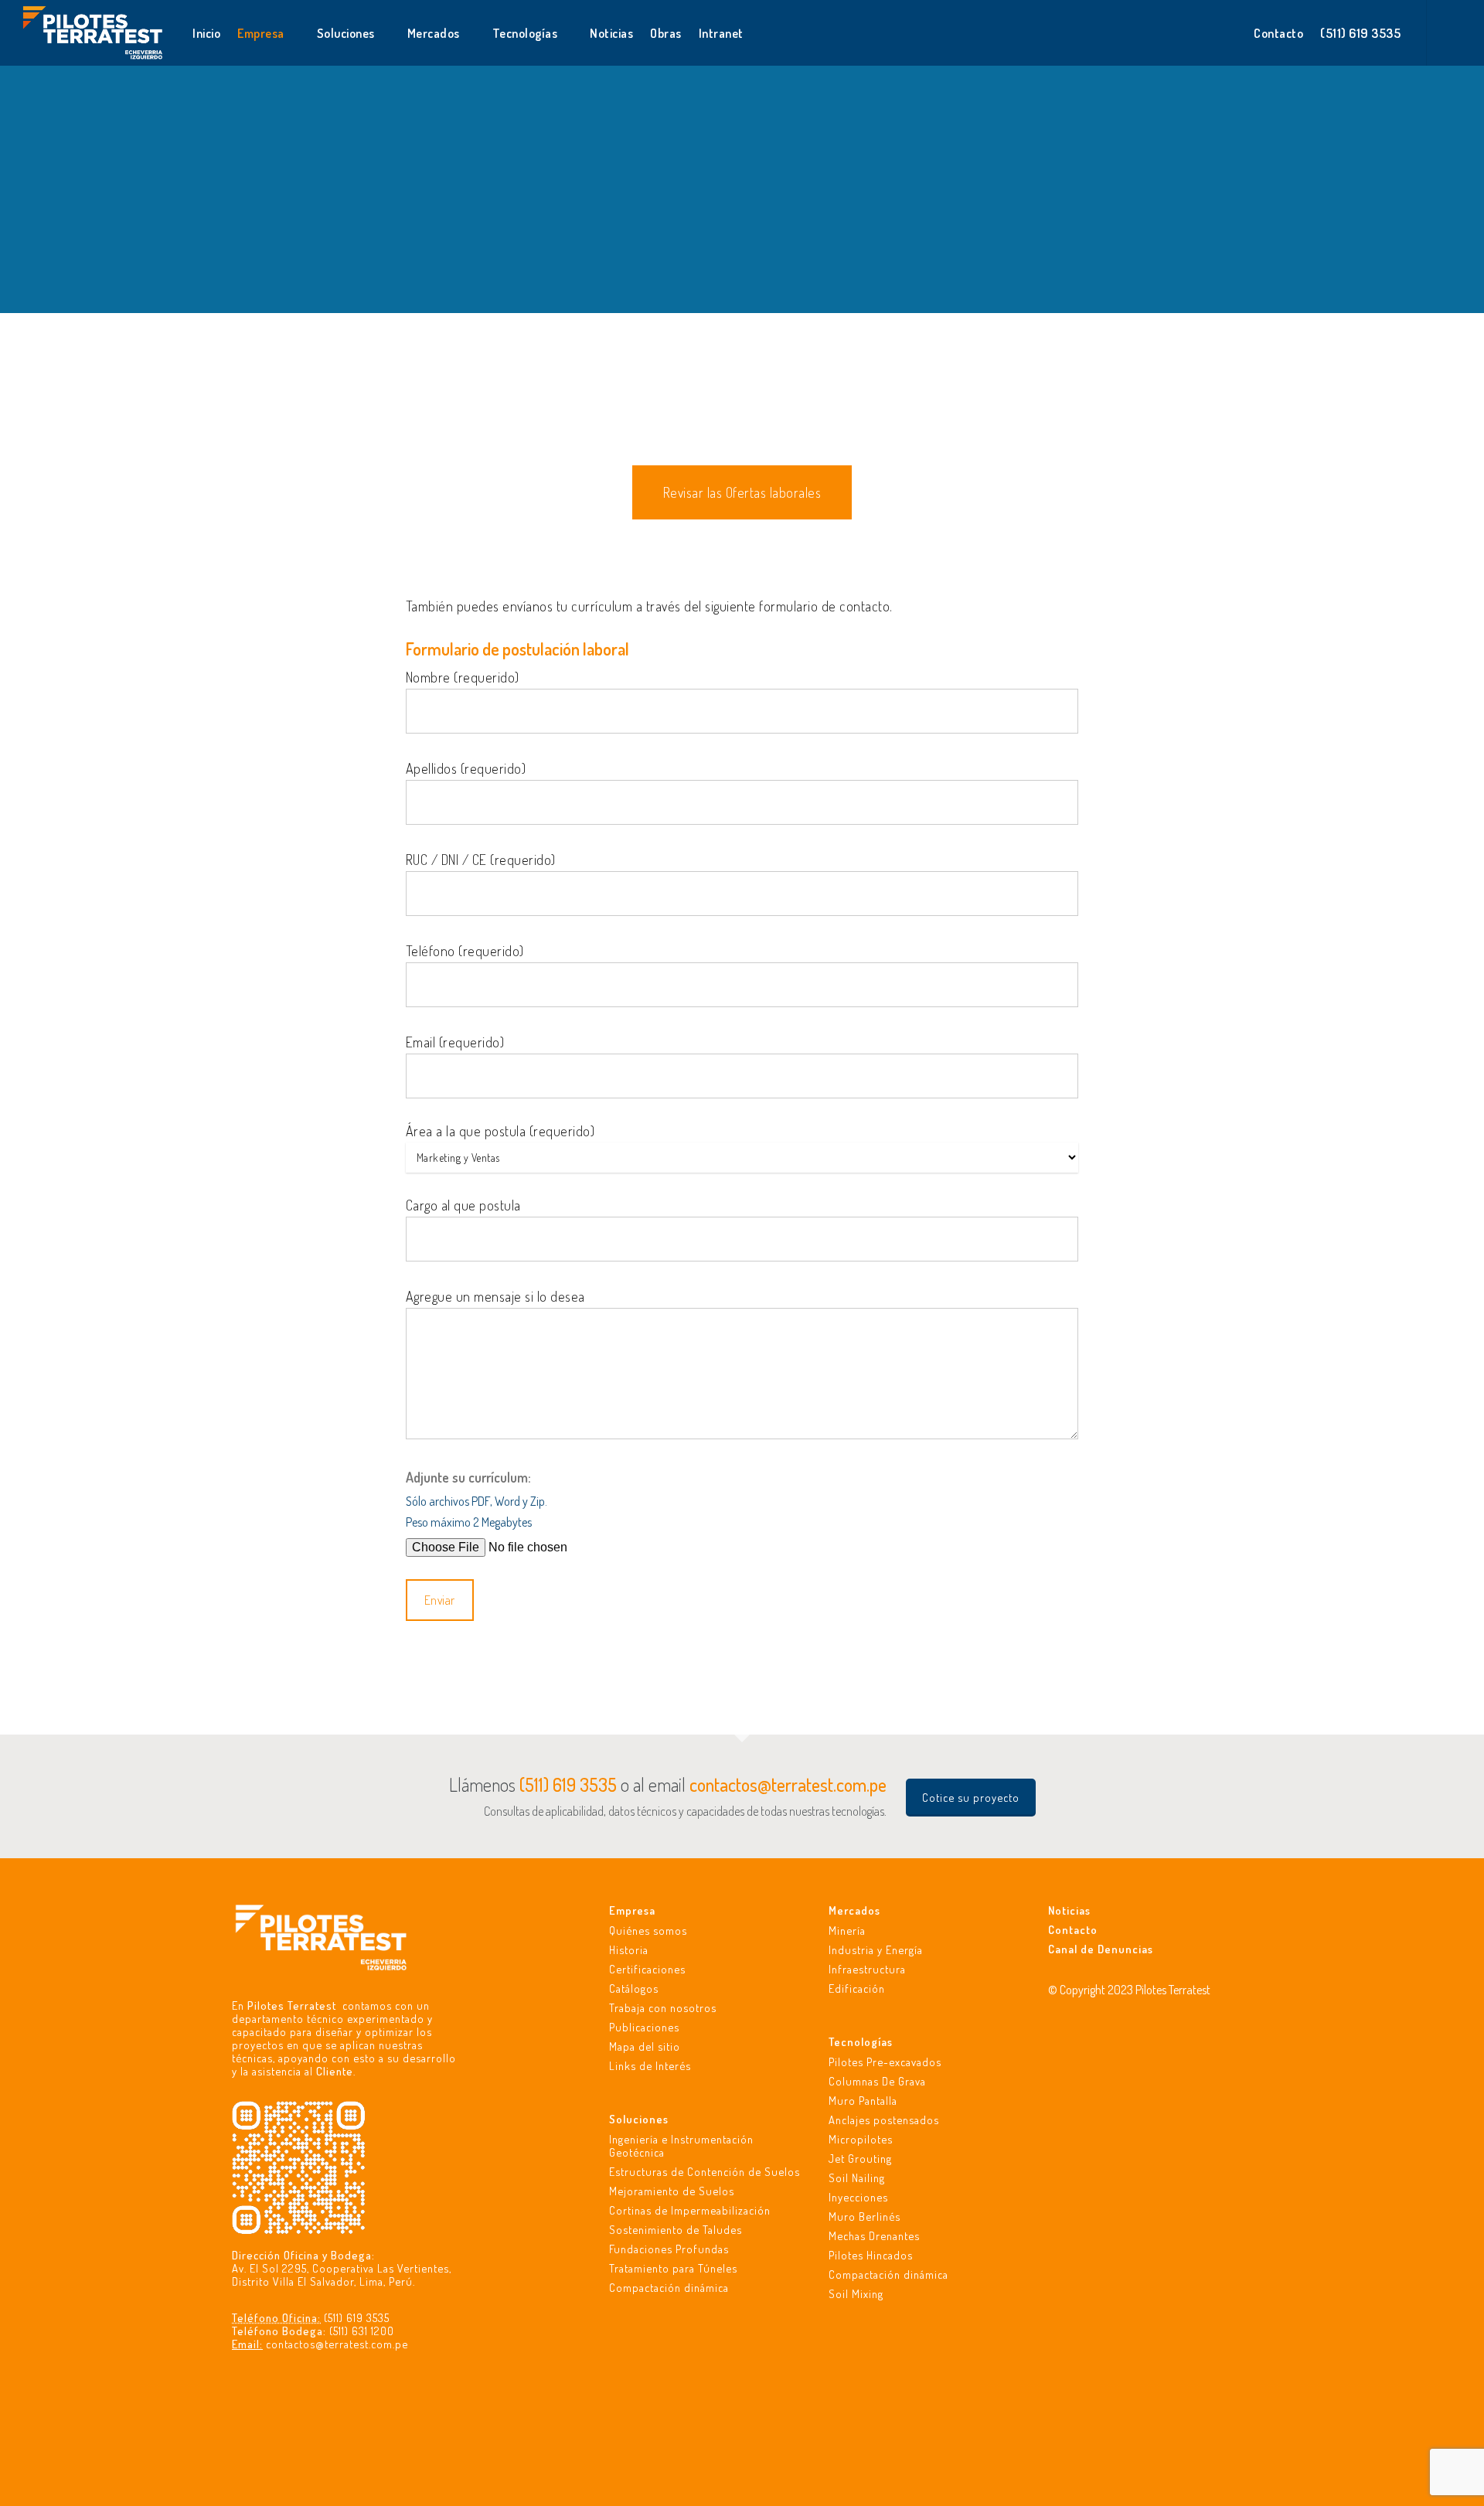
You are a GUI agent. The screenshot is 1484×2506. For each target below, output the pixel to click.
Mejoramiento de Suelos (672, 2191)
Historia (629, 1950)
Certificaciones (647, 1969)
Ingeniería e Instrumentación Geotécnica (681, 2146)
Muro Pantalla (863, 2101)
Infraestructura (867, 1969)
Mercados (854, 1910)
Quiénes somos (648, 1931)
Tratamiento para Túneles (673, 2268)
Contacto (1073, 1930)
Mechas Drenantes (874, 2236)
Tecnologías (861, 2042)
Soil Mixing (856, 2294)
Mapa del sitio (645, 2046)
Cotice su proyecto (971, 1797)
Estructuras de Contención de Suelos (705, 2172)
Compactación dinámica (669, 2288)
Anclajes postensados (884, 2120)
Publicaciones (644, 2027)
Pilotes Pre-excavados (885, 2062)
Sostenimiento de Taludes (676, 2230)
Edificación (857, 1988)
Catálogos (634, 1988)
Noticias (1069, 1910)
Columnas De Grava (877, 2081)
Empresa (632, 1910)
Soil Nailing (857, 2178)
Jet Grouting (860, 2159)
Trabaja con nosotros (663, 2008)
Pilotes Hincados (871, 2255)
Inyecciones (858, 2197)
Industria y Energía (876, 1950)
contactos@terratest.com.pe (337, 2344)
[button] (742, 492)
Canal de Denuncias (1101, 1949)
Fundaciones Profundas (669, 2249)
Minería (847, 1931)
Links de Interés (650, 2066)
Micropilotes (861, 2139)
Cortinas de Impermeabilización (690, 2210)
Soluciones (639, 2119)
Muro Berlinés (865, 2217)
